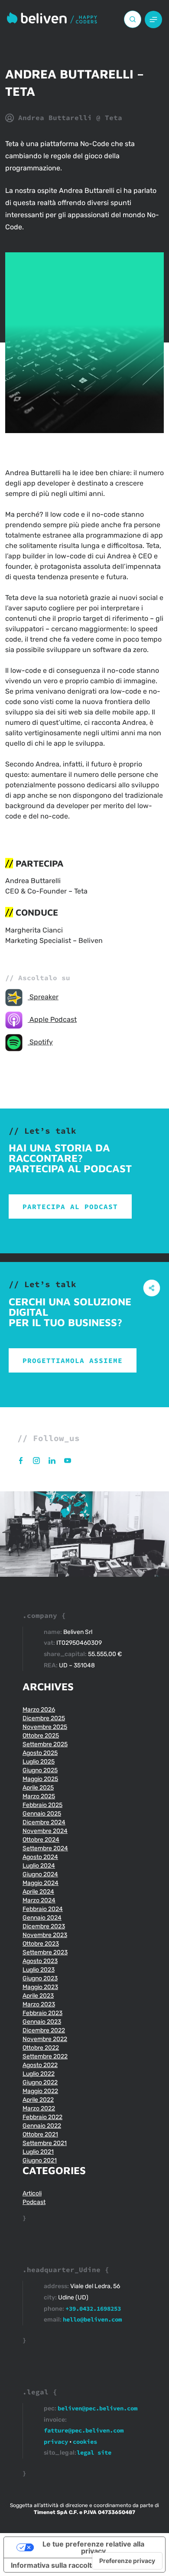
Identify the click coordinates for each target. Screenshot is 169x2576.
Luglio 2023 (39, 1970)
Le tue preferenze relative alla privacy (93, 2547)
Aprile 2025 (38, 1788)
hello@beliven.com (92, 2319)
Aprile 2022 (38, 2100)
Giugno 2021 (40, 2160)
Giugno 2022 (40, 2082)
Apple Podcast (52, 1019)
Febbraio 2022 (42, 2117)
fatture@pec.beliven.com (84, 2430)
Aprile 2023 (38, 1996)
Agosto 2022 (40, 2065)
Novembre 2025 (45, 1727)
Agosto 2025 (40, 1753)
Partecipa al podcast (70, 1206)
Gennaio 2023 (42, 2022)
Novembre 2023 (45, 1935)
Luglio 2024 (39, 1866)
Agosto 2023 (40, 1961)
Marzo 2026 (39, 1710)
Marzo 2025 (39, 1796)
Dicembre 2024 (44, 1822)
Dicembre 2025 (44, 1718)
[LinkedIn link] (56, 1460)
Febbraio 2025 (42, 1805)
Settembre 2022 (45, 2056)
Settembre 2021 (45, 2143)
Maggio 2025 (40, 1779)
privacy (56, 2442)
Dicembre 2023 (44, 1926)
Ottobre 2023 (41, 1944)
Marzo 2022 (39, 2108)
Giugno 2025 (40, 1770)
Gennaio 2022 (42, 2126)
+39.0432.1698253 (93, 2309)
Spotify (40, 1042)
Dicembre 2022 (44, 2030)
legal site (94, 2452)
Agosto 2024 (40, 1857)
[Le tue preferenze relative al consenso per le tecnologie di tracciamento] (127, 2561)
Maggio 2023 (40, 1987)
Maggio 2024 (41, 1883)
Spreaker (43, 997)
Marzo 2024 (39, 1900)
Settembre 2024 (45, 1848)
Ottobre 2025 (41, 1736)
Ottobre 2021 (40, 2134)
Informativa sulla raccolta (53, 2565)
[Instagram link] (41, 1460)
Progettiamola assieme (73, 1360)
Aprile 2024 (38, 1892)
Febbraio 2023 (42, 2013)
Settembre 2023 (45, 1952)
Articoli (32, 2193)
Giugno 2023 (40, 1978)
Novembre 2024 (45, 1831)
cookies (85, 2442)
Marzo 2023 (39, 2004)
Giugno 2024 (40, 1874)
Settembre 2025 (45, 1744)
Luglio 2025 (39, 1762)
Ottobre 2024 (41, 1840)
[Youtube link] (71, 1460)
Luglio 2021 (38, 2152)
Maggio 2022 (40, 2091)
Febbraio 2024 (43, 1909)
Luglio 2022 (39, 2074)
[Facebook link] (25, 1460)
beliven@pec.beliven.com (97, 2408)
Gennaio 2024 (42, 1918)
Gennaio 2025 (42, 1814)
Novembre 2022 (45, 2039)
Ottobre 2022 (41, 2048)
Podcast (34, 2202)
